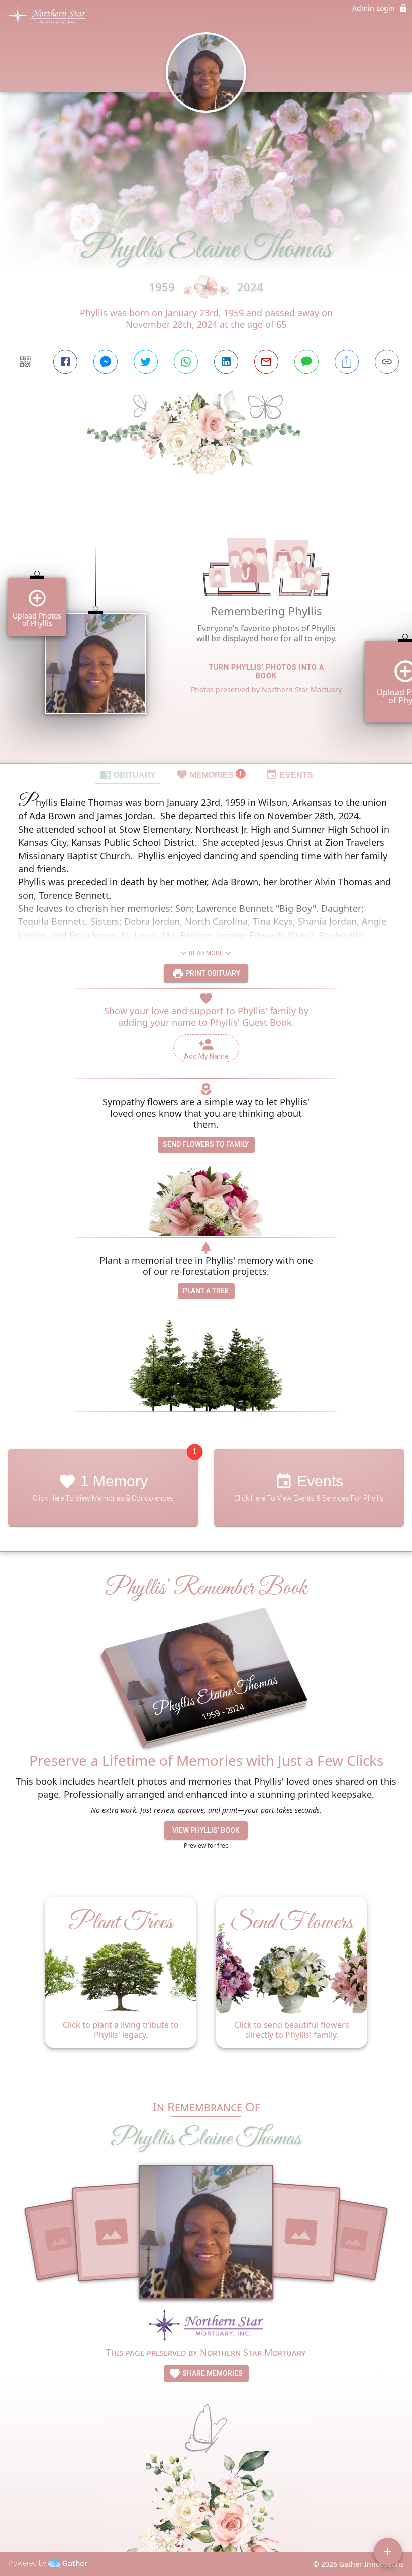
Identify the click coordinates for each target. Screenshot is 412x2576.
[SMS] (306, 362)
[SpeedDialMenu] (388, 2552)
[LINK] (387, 362)
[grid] (206, 637)
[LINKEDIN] (226, 362)
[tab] (128, 774)
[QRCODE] (25, 362)
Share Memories (212, 2373)
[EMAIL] (266, 362)
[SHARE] (347, 362)
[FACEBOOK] (65, 362)
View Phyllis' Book (206, 1830)
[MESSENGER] (106, 362)
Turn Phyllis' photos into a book (267, 672)
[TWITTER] (146, 362)
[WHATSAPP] (186, 362)
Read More (206, 953)
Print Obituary (212, 973)
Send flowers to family (206, 1144)
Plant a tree (206, 1291)
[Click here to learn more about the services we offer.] (206, 2327)
